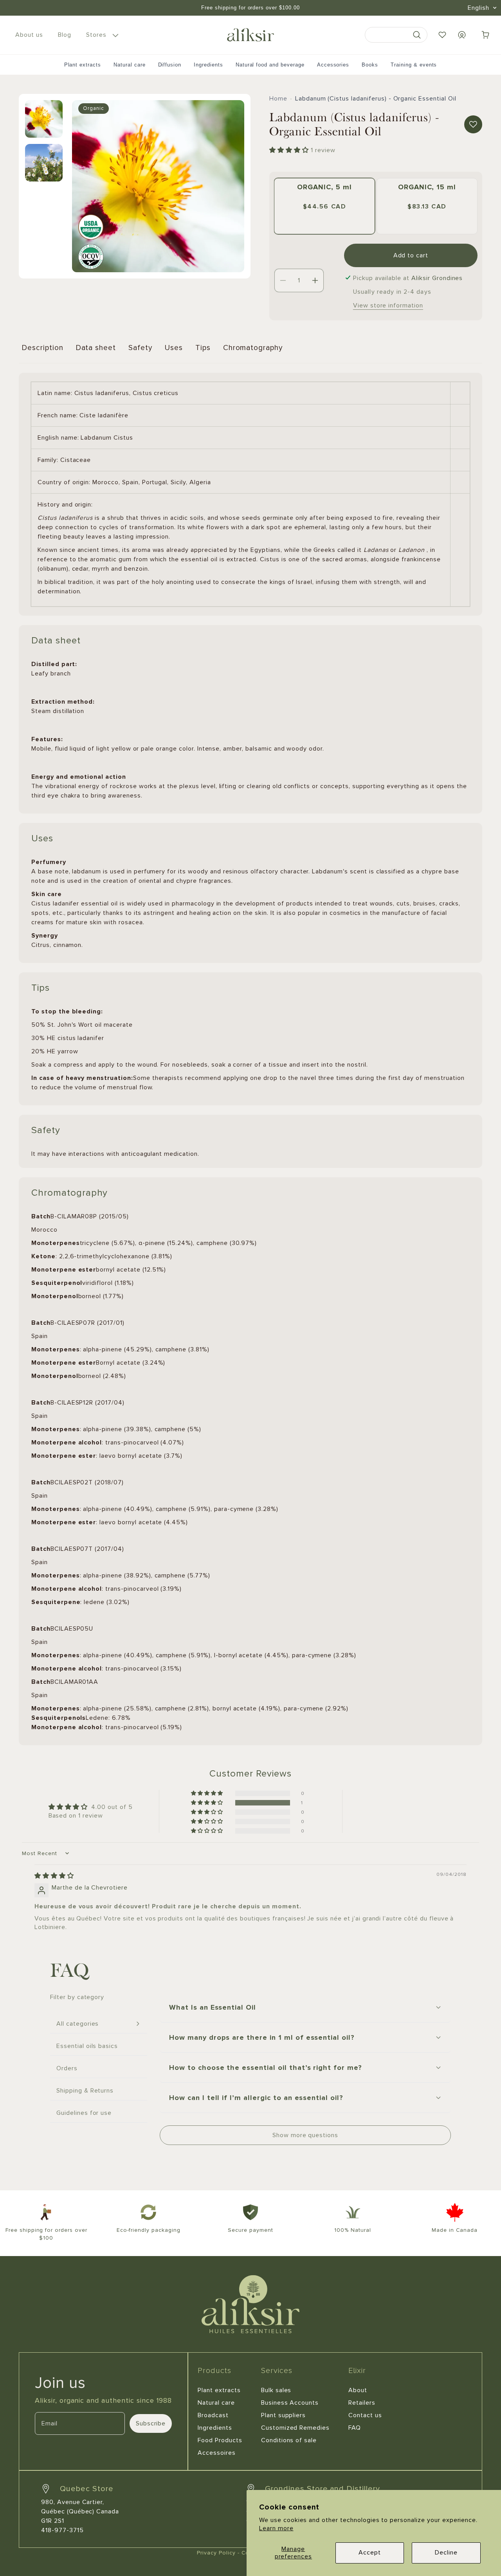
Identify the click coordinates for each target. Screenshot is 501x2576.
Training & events (414, 65)
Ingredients (208, 65)
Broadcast (213, 2415)
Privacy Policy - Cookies (231, 2553)
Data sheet (96, 348)
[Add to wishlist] (473, 124)
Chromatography (253, 348)
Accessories (333, 65)
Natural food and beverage (270, 65)
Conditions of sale (289, 2440)
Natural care (130, 65)
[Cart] (485, 35)
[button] (101, 35)
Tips (203, 348)
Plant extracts (83, 65)
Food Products (220, 2440)
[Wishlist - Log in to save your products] (442, 35)
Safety (140, 348)
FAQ (355, 2428)
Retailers (362, 2403)
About (358, 2390)
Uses (174, 348)
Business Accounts (290, 2403)
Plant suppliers (283, 2415)
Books (370, 65)
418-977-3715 (62, 2530)
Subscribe (151, 2423)
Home (278, 99)
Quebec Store (87, 2489)
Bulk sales (276, 2390)
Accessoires (217, 2453)
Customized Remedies (295, 2428)
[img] (54, 1875)
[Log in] (462, 35)
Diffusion (170, 65)
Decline (446, 2553)
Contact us (365, 2415)
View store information (388, 305)
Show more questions (305, 2135)
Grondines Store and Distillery (323, 2489)
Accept (370, 2553)
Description (43, 348)
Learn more (276, 2528)
